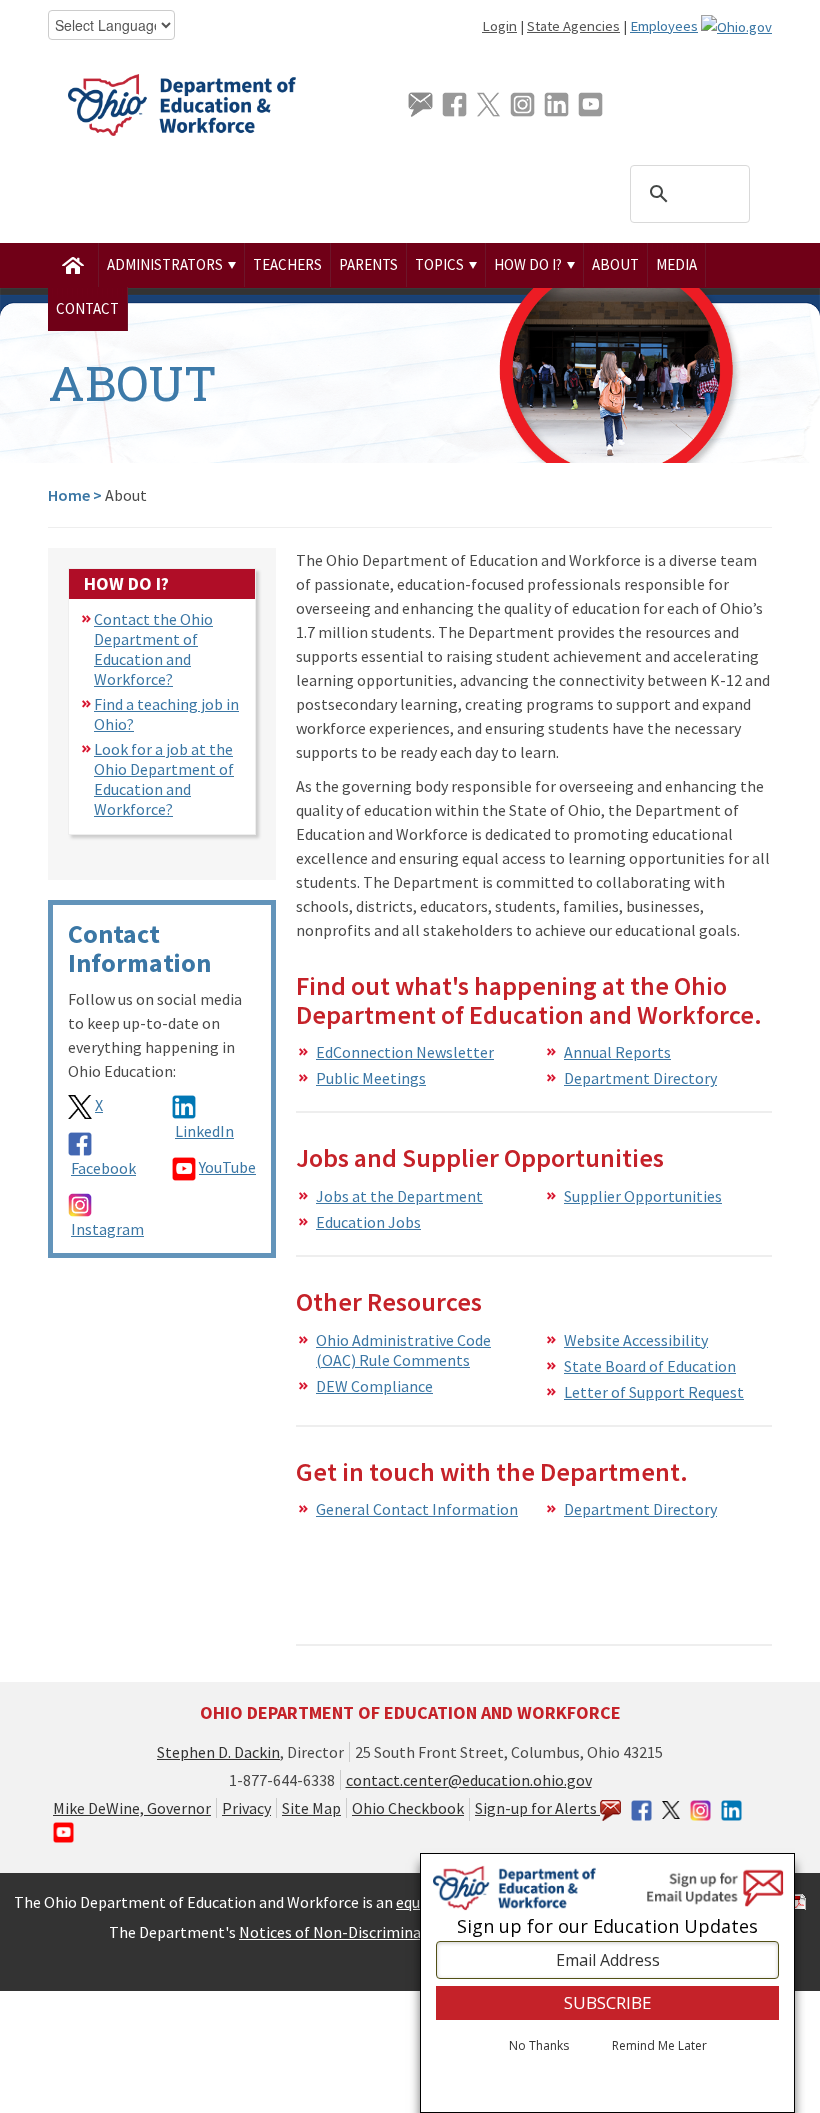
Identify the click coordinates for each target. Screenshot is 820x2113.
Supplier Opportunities (643, 1196)
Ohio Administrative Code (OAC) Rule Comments (403, 1350)
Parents (368, 264)
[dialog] (607, 1983)
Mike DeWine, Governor (132, 1808)
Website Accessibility (636, 1340)
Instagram (107, 1229)
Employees (664, 26)
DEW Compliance (374, 1386)
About (615, 264)
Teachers (287, 264)
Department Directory (640, 1078)
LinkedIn (204, 1131)
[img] (73, 265)
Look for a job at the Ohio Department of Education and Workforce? (164, 779)
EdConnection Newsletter (405, 1052)
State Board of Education (650, 1366)
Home (69, 495)
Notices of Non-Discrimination (344, 1932)
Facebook (103, 1168)
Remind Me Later (659, 2046)
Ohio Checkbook (408, 1808)
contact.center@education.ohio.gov (469, 1780)
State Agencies (573, 26)
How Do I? (529, 264)
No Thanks (539, 2046)
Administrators (166, 264)
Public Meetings (371, 1078)
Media (676, 264)
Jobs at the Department (399, 1196)
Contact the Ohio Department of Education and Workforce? (153, 649)
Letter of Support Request (654, 1392)
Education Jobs (368, 1222)
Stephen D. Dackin (218, 1752)
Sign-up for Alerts (537, 1808)
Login (499, 26)
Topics (441, 264)
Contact (87, 308)
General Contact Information (417, 1509)
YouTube (227, 1167)
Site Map (311, 1808)
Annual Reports (617, 1052)
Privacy (246, 1808)
